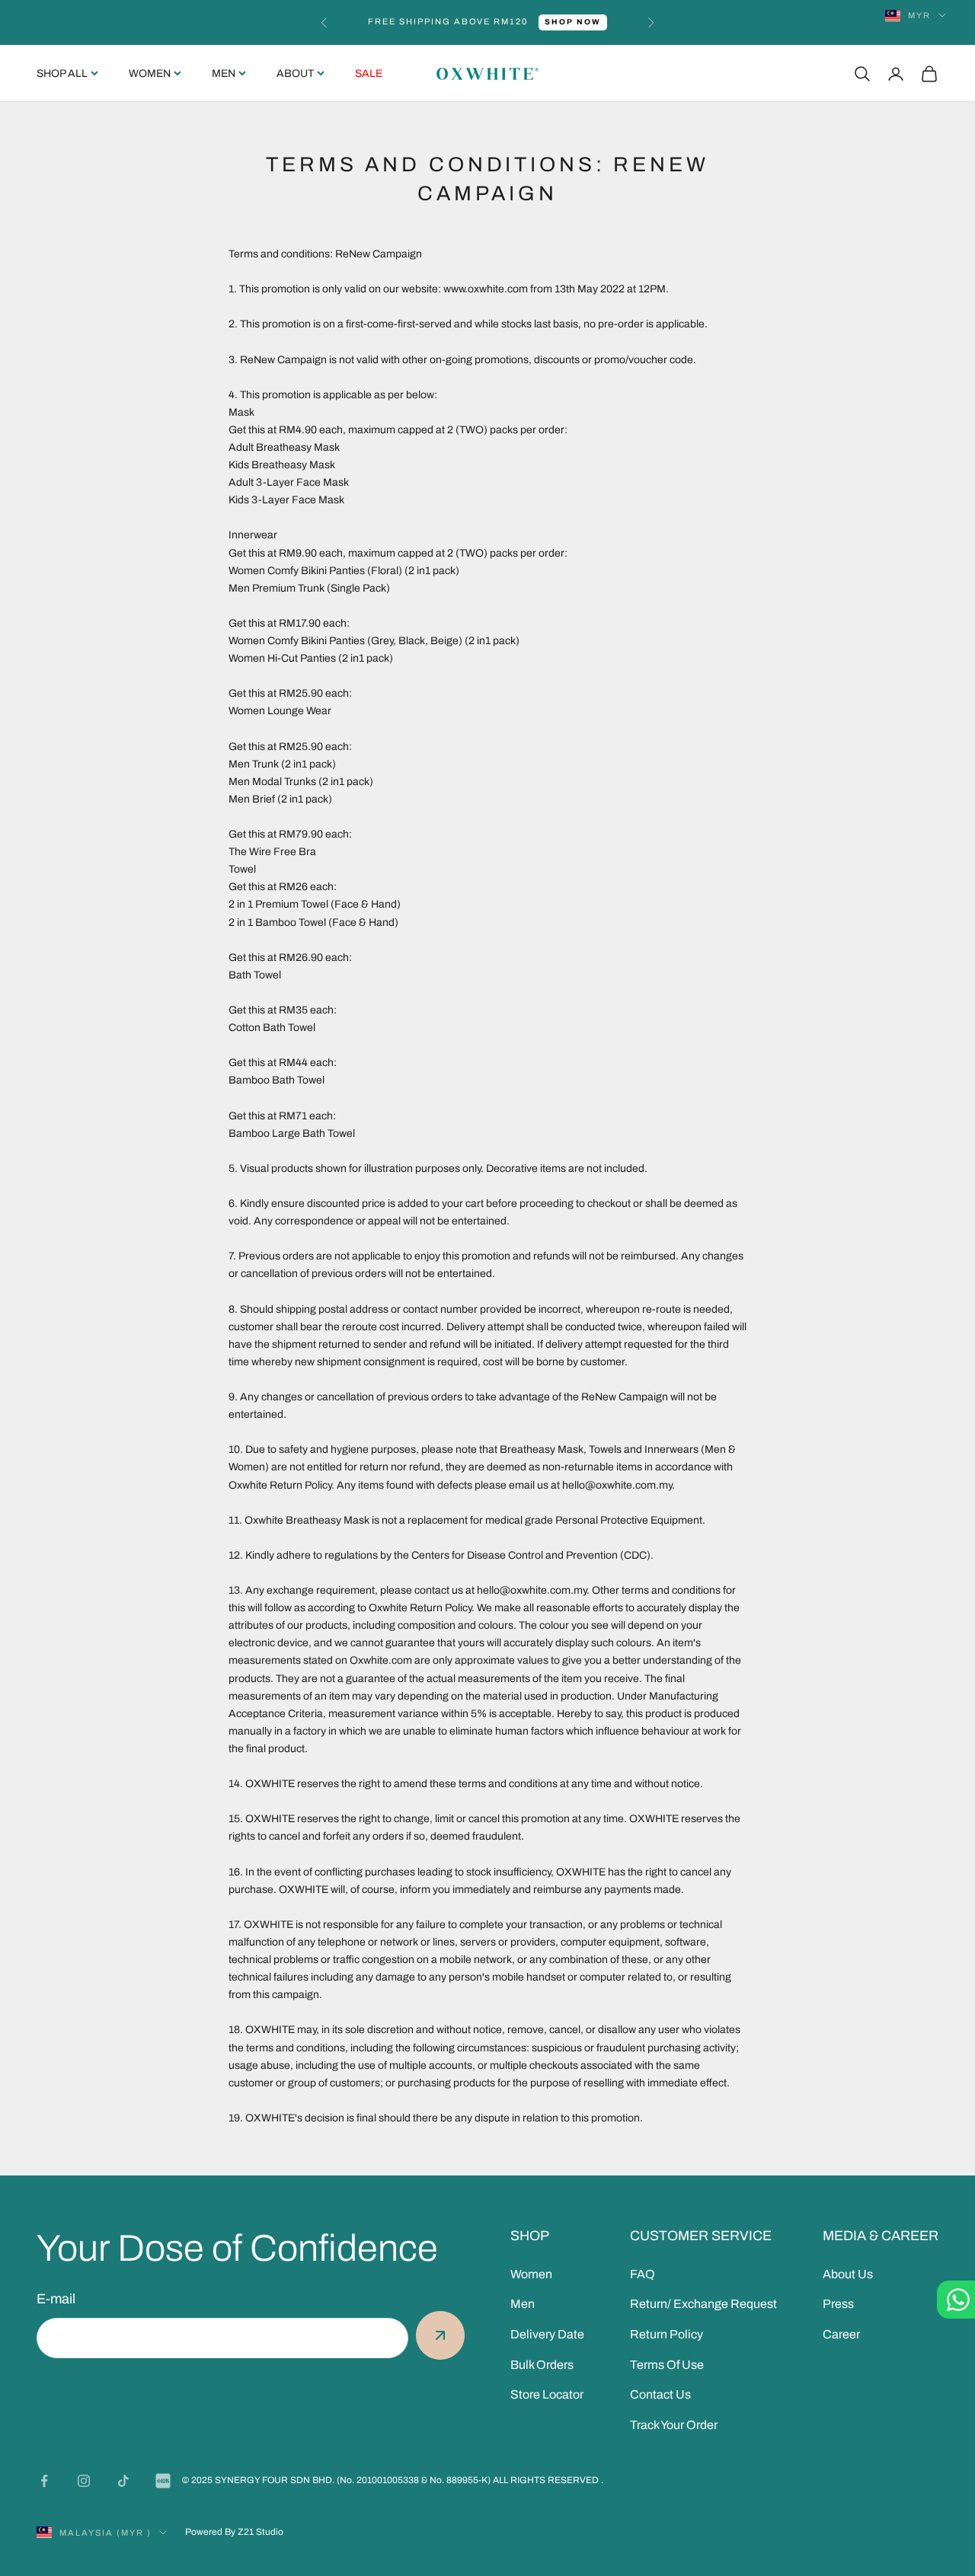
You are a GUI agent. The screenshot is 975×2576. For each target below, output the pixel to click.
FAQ (643, 2274)
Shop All (62, 73)
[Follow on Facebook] (44, 2481)
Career (841, 2334)
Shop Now (573, 22)
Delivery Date (547, 2334)
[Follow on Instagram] (84, 2481)
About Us (848, 2274)
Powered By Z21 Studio (234, 2532)
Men (224, 73)
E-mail (56, 2299)
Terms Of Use (667, 2365)
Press (838, 2304)
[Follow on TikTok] (123, 2481)
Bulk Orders (542, 2365)
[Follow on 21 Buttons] (163, 2481)
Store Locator (547, 2394)
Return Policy (667, 2334)
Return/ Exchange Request (703, 2304)
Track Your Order (674, 2425)
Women (150, 73)
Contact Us (660, 2394)
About (295, 73)
